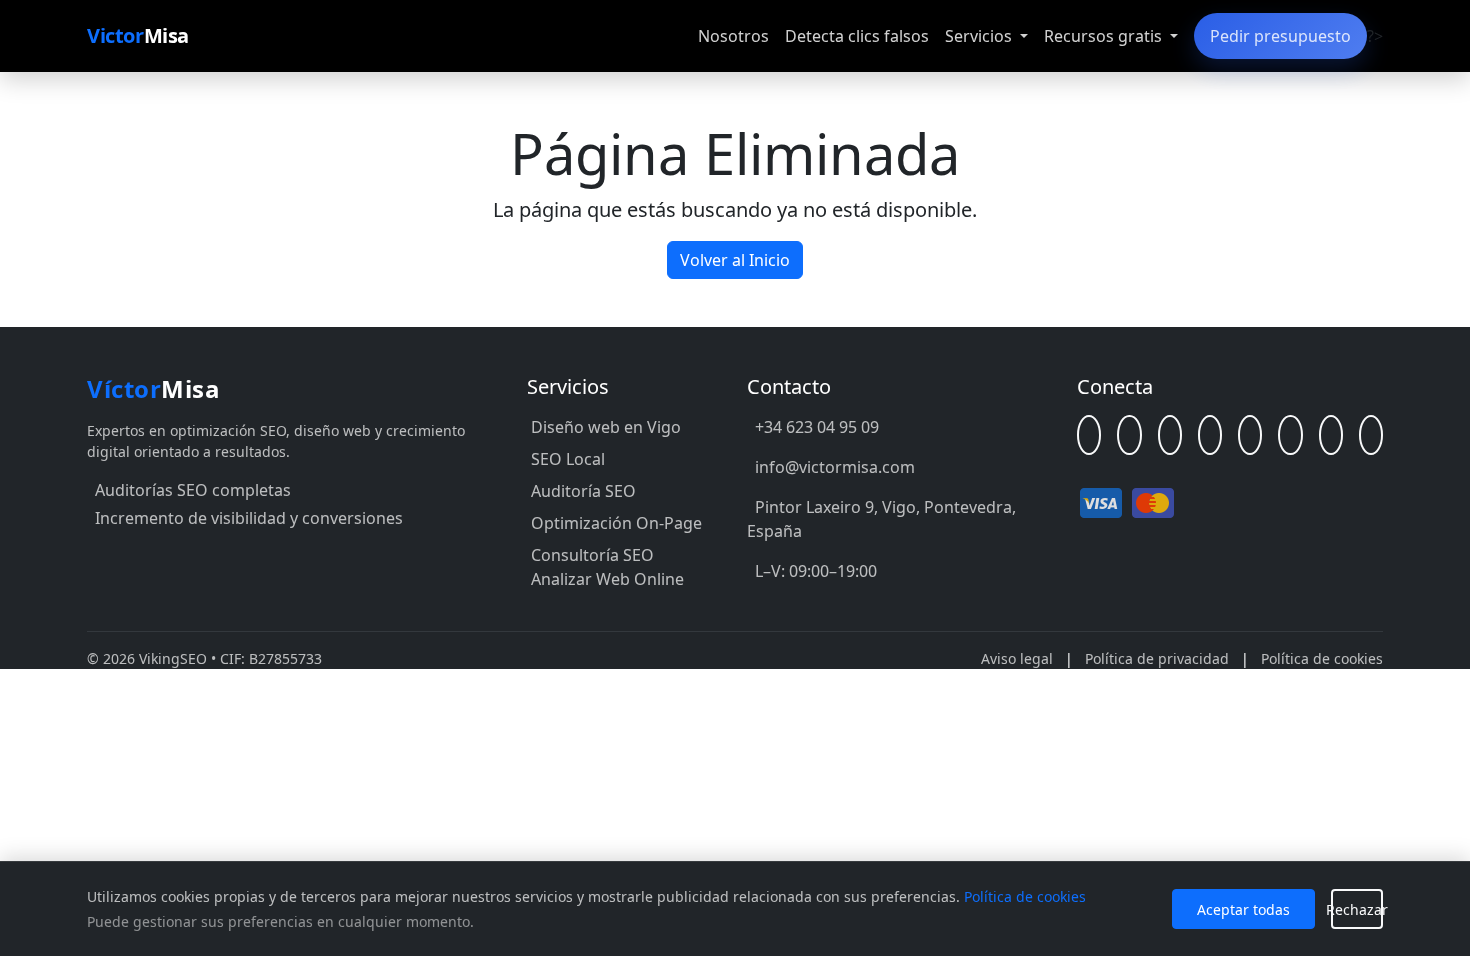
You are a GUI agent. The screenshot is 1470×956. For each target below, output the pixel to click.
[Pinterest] (1371, 435)
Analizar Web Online (607, 579)
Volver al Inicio (735, 260)
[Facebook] (1210, 435)
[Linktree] (1089, 435)
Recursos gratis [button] (1105, 36)
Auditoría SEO (583, 491)
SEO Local (568, 459)
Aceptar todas (1243, 909)
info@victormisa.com (835, 467)
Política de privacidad (1157, 658)
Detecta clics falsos (857, 36)
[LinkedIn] (1129, 435)
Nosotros (733, 36)
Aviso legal (1017, 658)
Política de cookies (1322, 658)
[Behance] (1331, 435)
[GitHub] (1170, 435)
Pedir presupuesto (1280, 36)
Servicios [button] (980, 36)
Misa (138, 35)
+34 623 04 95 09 (817, 427)
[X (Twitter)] (1250, 435)
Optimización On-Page (616, 523)
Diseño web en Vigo (606, 427)
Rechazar (1357, 909)
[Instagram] (1290, 435)
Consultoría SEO (592, 555)
